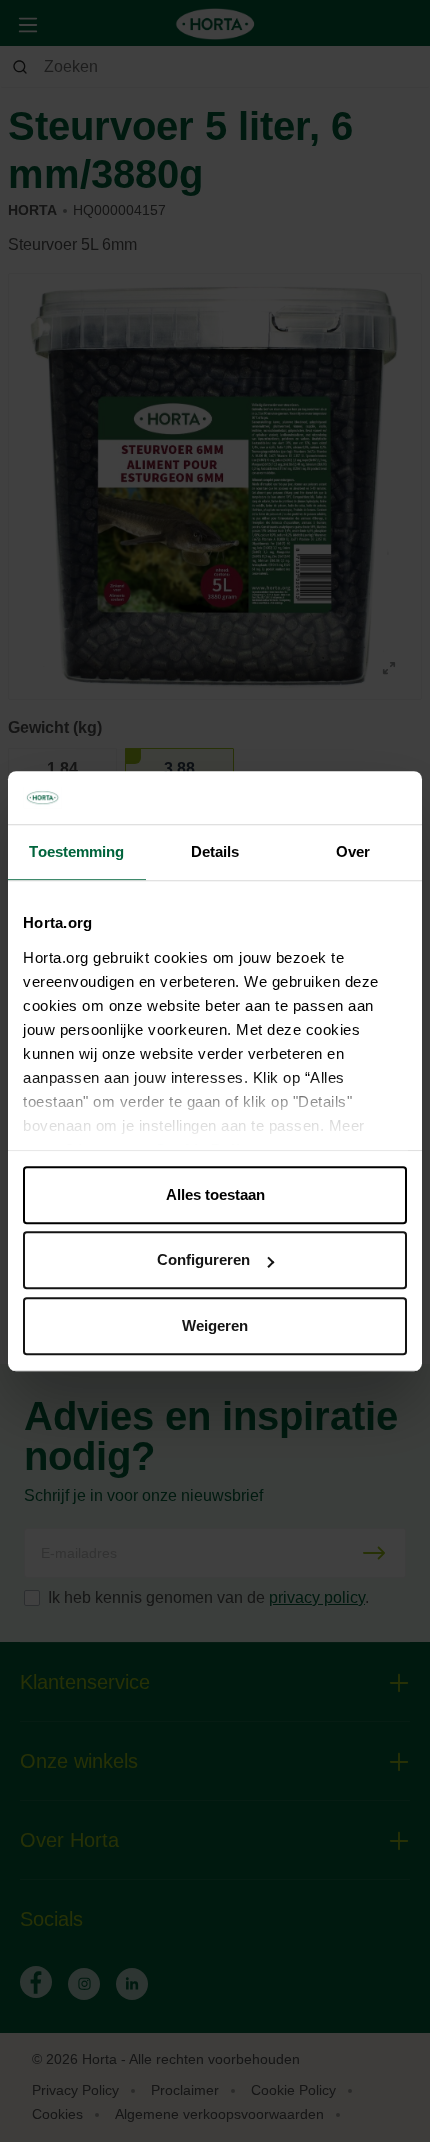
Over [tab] (353, 851)
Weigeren (215, 1325)
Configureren (203, 1259)
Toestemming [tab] (76, 851)
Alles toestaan (215, 1194)
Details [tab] (215, 851)
